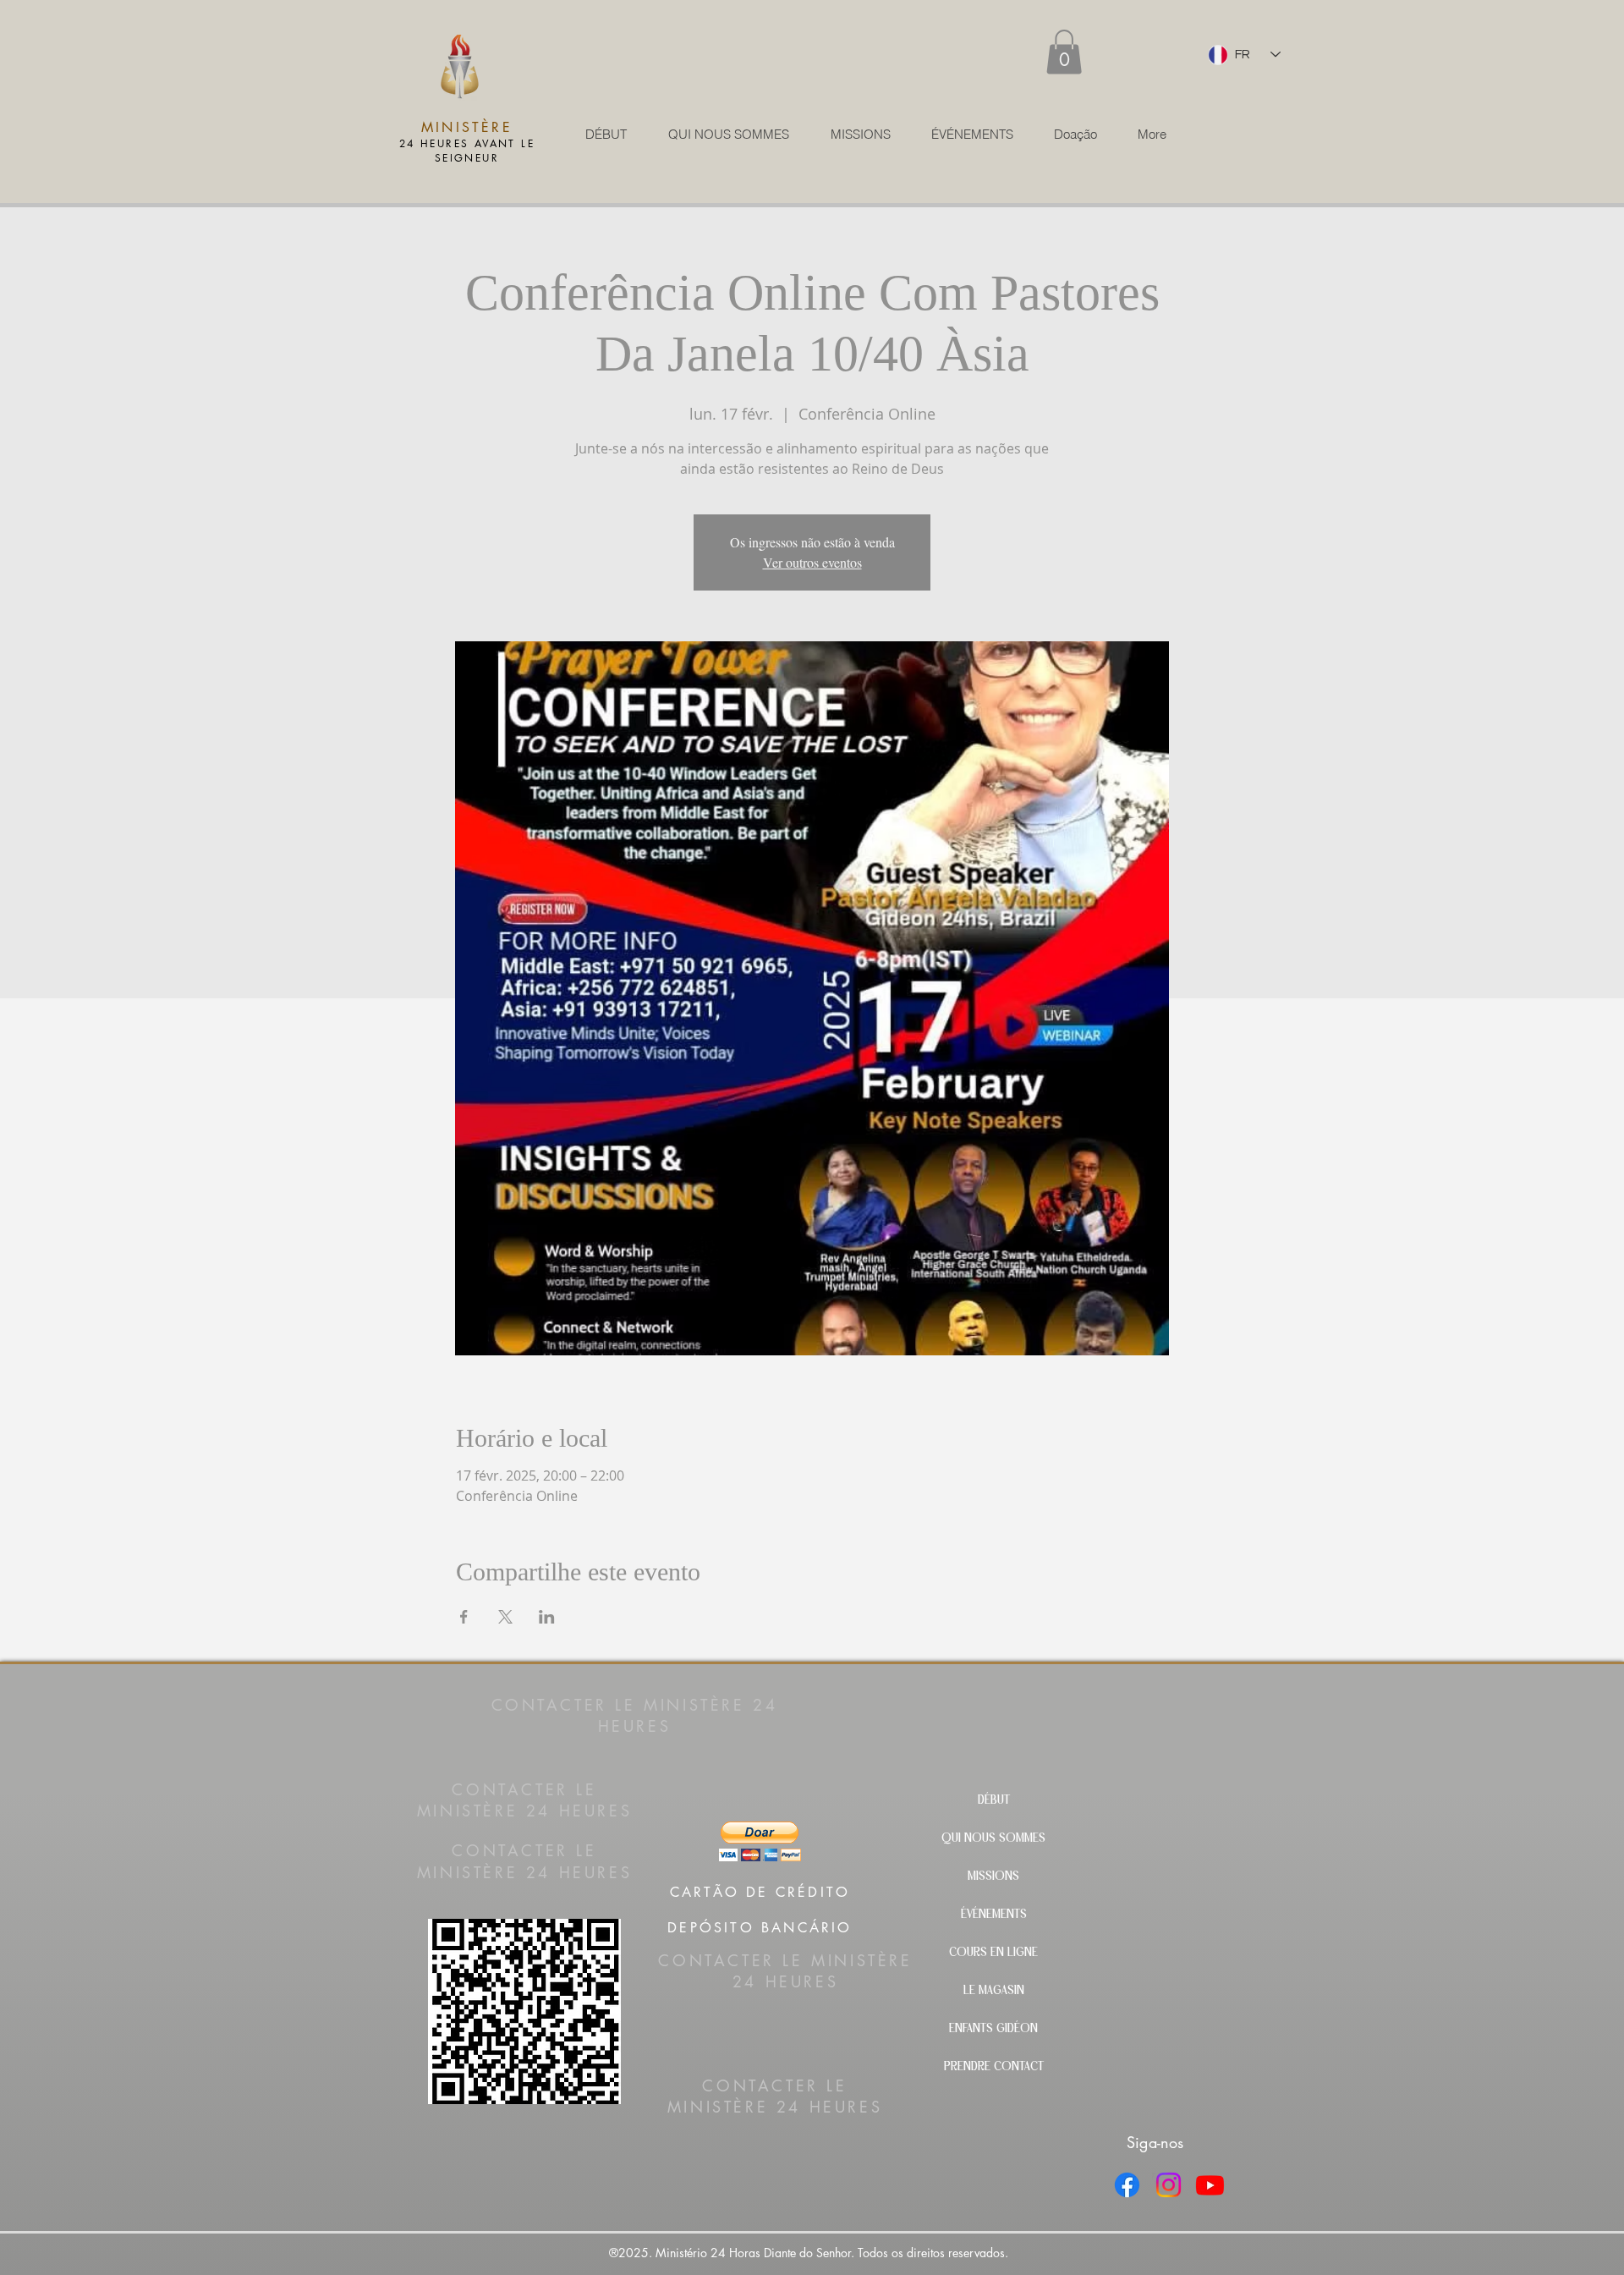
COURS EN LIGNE (993, 1953)
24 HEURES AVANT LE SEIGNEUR (467, 151)
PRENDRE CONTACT (994, 2067)
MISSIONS (993, 1877)
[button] (1064, 52)
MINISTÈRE (467, 127)
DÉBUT (994, 1801)
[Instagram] (1169, 2185)
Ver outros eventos (812, 562)
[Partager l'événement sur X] (505, 1617)
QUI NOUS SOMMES (993, 1839)
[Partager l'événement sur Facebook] (464, 1617)
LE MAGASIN (994, 1991)
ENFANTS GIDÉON (993, 2029)
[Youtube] (1210, 2185)
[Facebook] (1127, 2185)
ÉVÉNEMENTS (994, 1915)
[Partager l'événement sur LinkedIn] (547, 1617)
